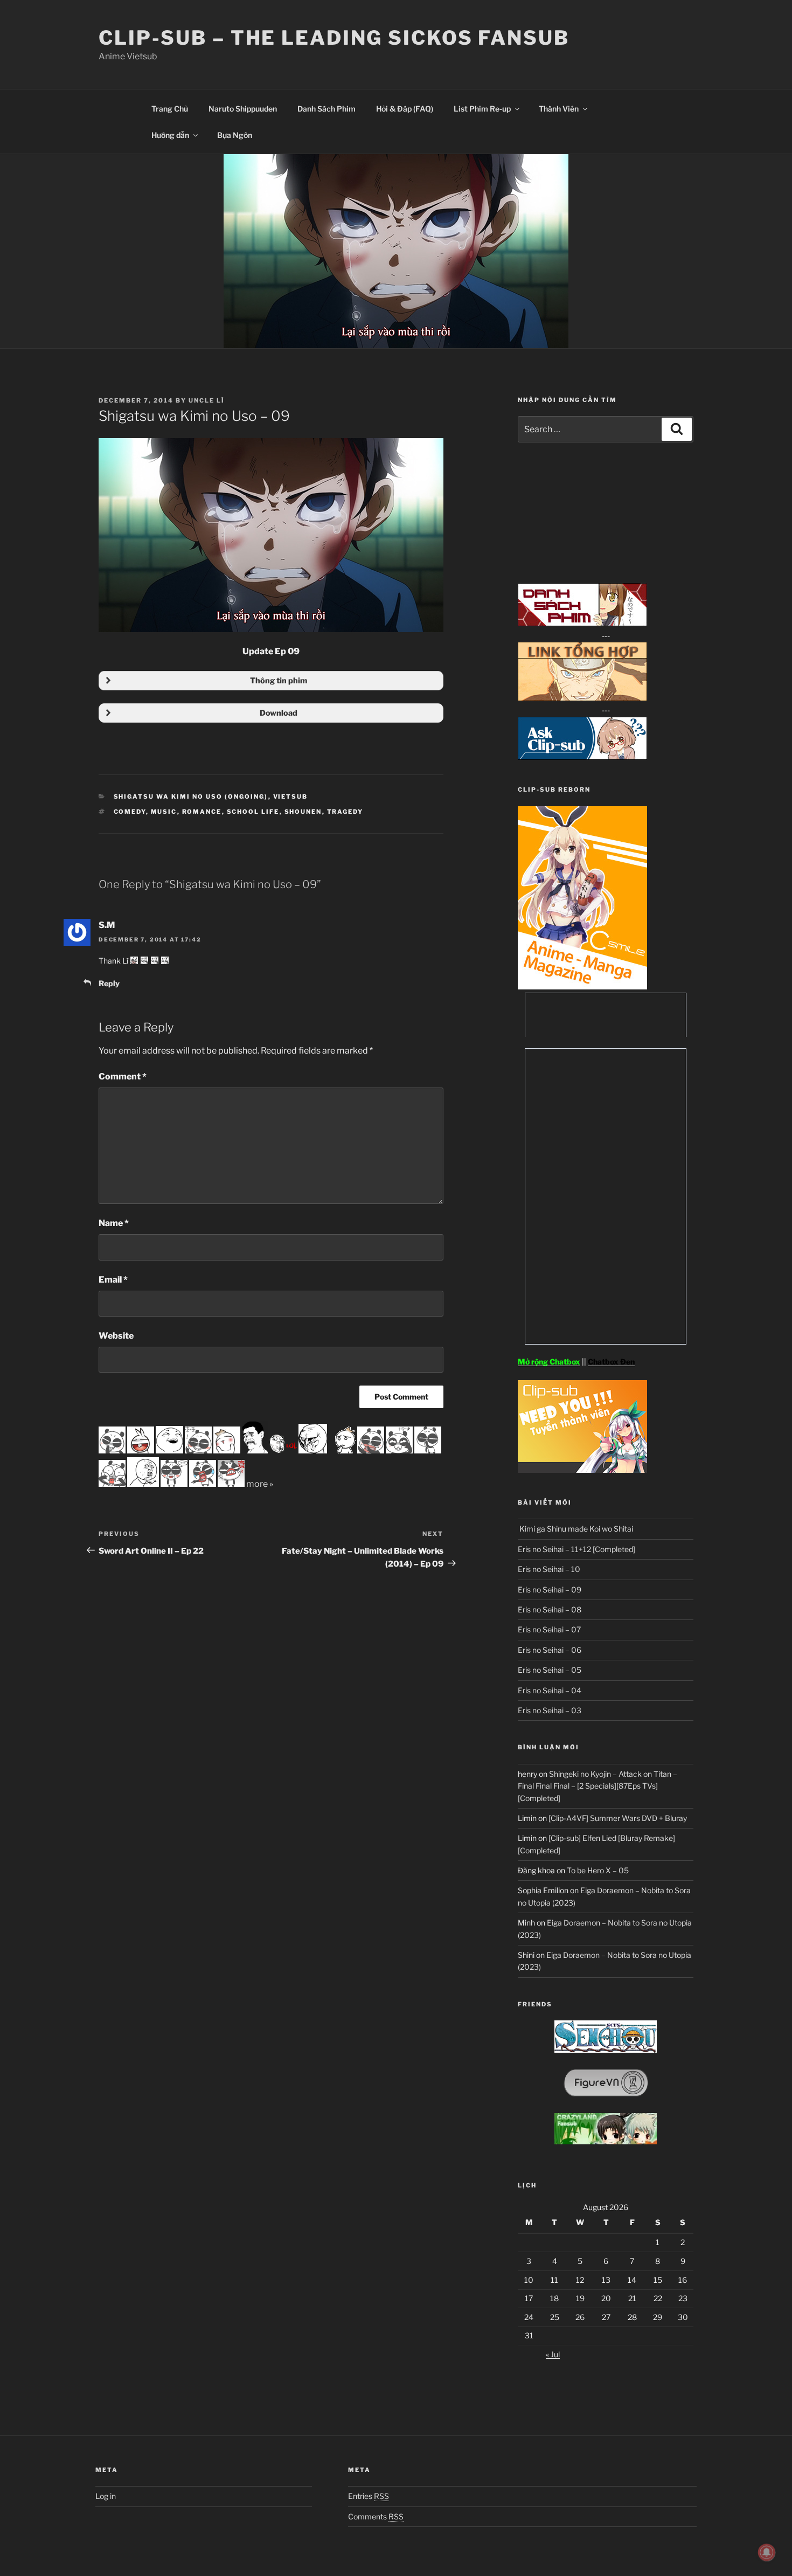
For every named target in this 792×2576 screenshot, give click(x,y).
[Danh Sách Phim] (582, 623)
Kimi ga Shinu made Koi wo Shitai (575, 1529)
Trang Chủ (170, 109)
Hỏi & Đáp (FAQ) (405, 109)
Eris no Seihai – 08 (550, 1609)
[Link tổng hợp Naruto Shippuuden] (582, 698)
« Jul (553, 2354)
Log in (106, 2496)
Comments (376, 2516)
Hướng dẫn (170, 135)
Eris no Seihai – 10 (549, 1569)
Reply (109, 983)
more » (260, 1484)
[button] (271, 681)
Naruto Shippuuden (243, 109)
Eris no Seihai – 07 (549, 1629)
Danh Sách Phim (326, 109)
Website (116, 1336)
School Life (253, 812)
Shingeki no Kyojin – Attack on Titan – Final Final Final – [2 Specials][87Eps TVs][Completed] (598, 1786)
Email (113, 1280)
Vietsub (291, 797)
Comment (123, 1076)
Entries (369, 2496)
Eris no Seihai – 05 (550, 1670)
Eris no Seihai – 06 (550, 1650)
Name (114, 1223)
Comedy (130, 812)
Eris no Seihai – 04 (550, 1690)
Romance (202, 812)
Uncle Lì (207, 400)
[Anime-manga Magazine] (582, 986)
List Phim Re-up (482, 109)
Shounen (303, 812)
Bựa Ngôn (235, 135)
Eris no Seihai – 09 (550, 1590)
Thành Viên (559, 109)
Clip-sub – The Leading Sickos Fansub (334, 38)
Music (164, 812)
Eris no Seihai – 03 (550, 1710)
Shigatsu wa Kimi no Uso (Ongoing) (191, 797)
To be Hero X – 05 (598, 1870)
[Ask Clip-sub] (582, 757)
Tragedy (345, 812)
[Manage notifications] (767, 2552)
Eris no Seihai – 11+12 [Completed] (576, 1549)
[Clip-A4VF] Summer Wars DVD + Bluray (618, 1818)
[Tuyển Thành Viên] (582, 1470)
